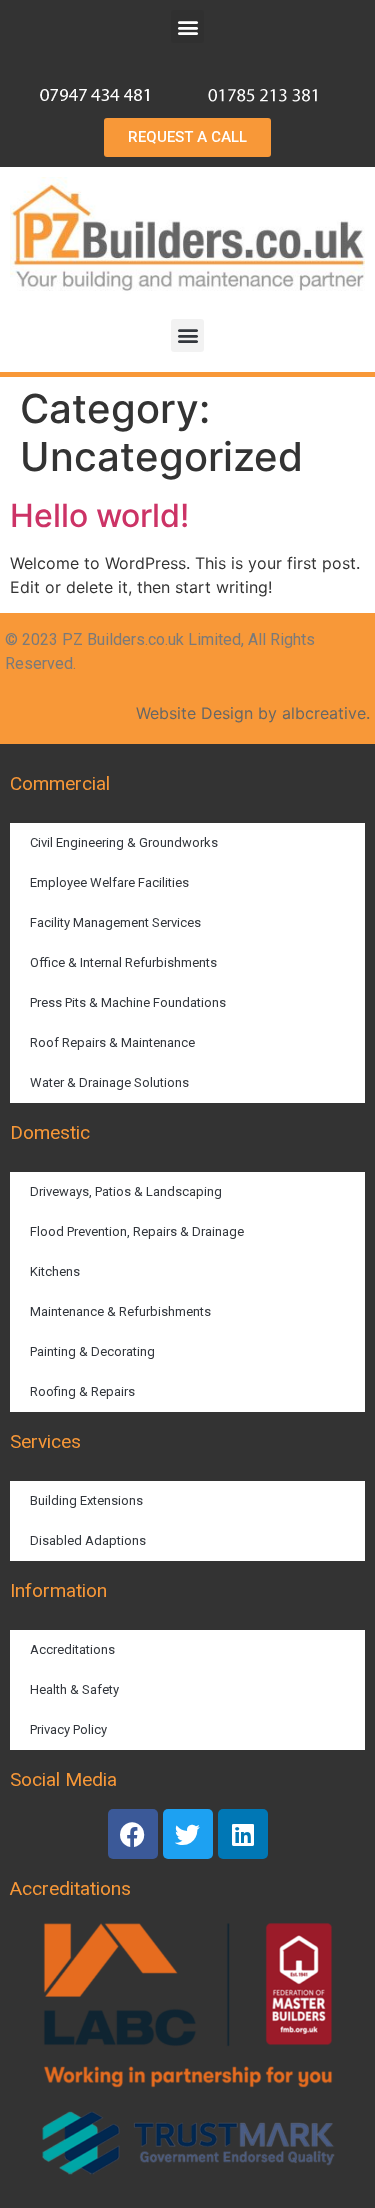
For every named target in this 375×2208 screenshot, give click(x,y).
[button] (187, 26)
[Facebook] (133, 1834)
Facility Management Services (115, 922)
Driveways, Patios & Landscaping (126, 1191)
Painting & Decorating (92, 1351)
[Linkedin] (243, 1834)
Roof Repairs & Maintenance (112, 1042)
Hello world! (99, 515)
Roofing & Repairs (82, 1391)
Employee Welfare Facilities (109, 882)
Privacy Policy (68, 1729)
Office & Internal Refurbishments (123, 962)
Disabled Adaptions (88, 1540)
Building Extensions (86, 1500)
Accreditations (72, 1649)
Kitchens (55, 1271)
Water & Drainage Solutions (109, 1082)
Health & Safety (74, 1689)
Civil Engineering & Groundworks (124, 842)
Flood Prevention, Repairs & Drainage (137, 1231)
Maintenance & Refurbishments (120, 1311)
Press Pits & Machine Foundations (128, 1002)
